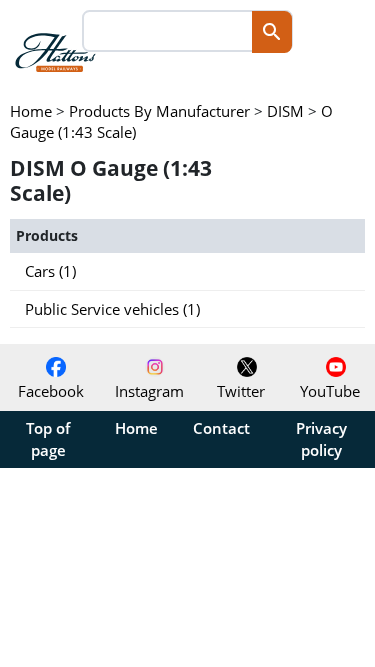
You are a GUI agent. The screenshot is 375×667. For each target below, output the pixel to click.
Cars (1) (50, 271)
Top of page (48, 439)
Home (136, 428)
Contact (221, 428)
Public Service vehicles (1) (112, 309)
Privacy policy (321, 439)
